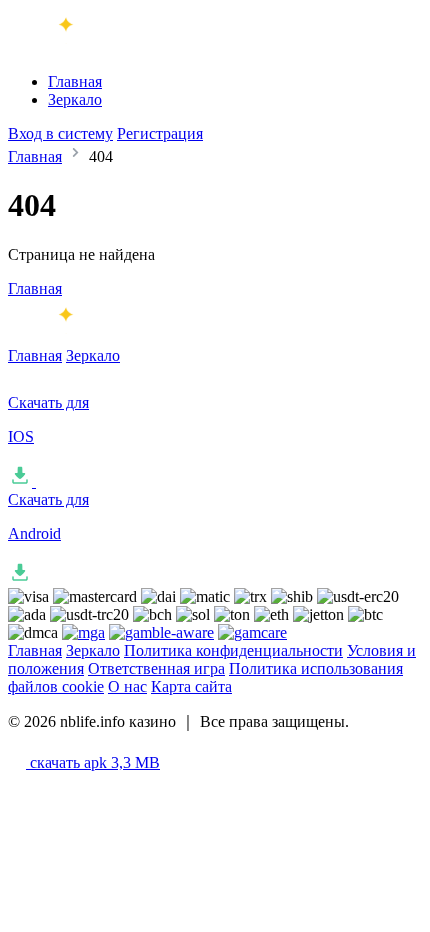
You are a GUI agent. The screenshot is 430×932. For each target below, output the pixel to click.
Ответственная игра (156, 668)
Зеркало (75, 99)
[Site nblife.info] (91, 47)
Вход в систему (60, 133)
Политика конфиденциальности (233, 650)
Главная (75, 81)
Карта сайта (191, 686)
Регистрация (160, 133)
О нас (127, 686)
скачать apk (93, 762)
